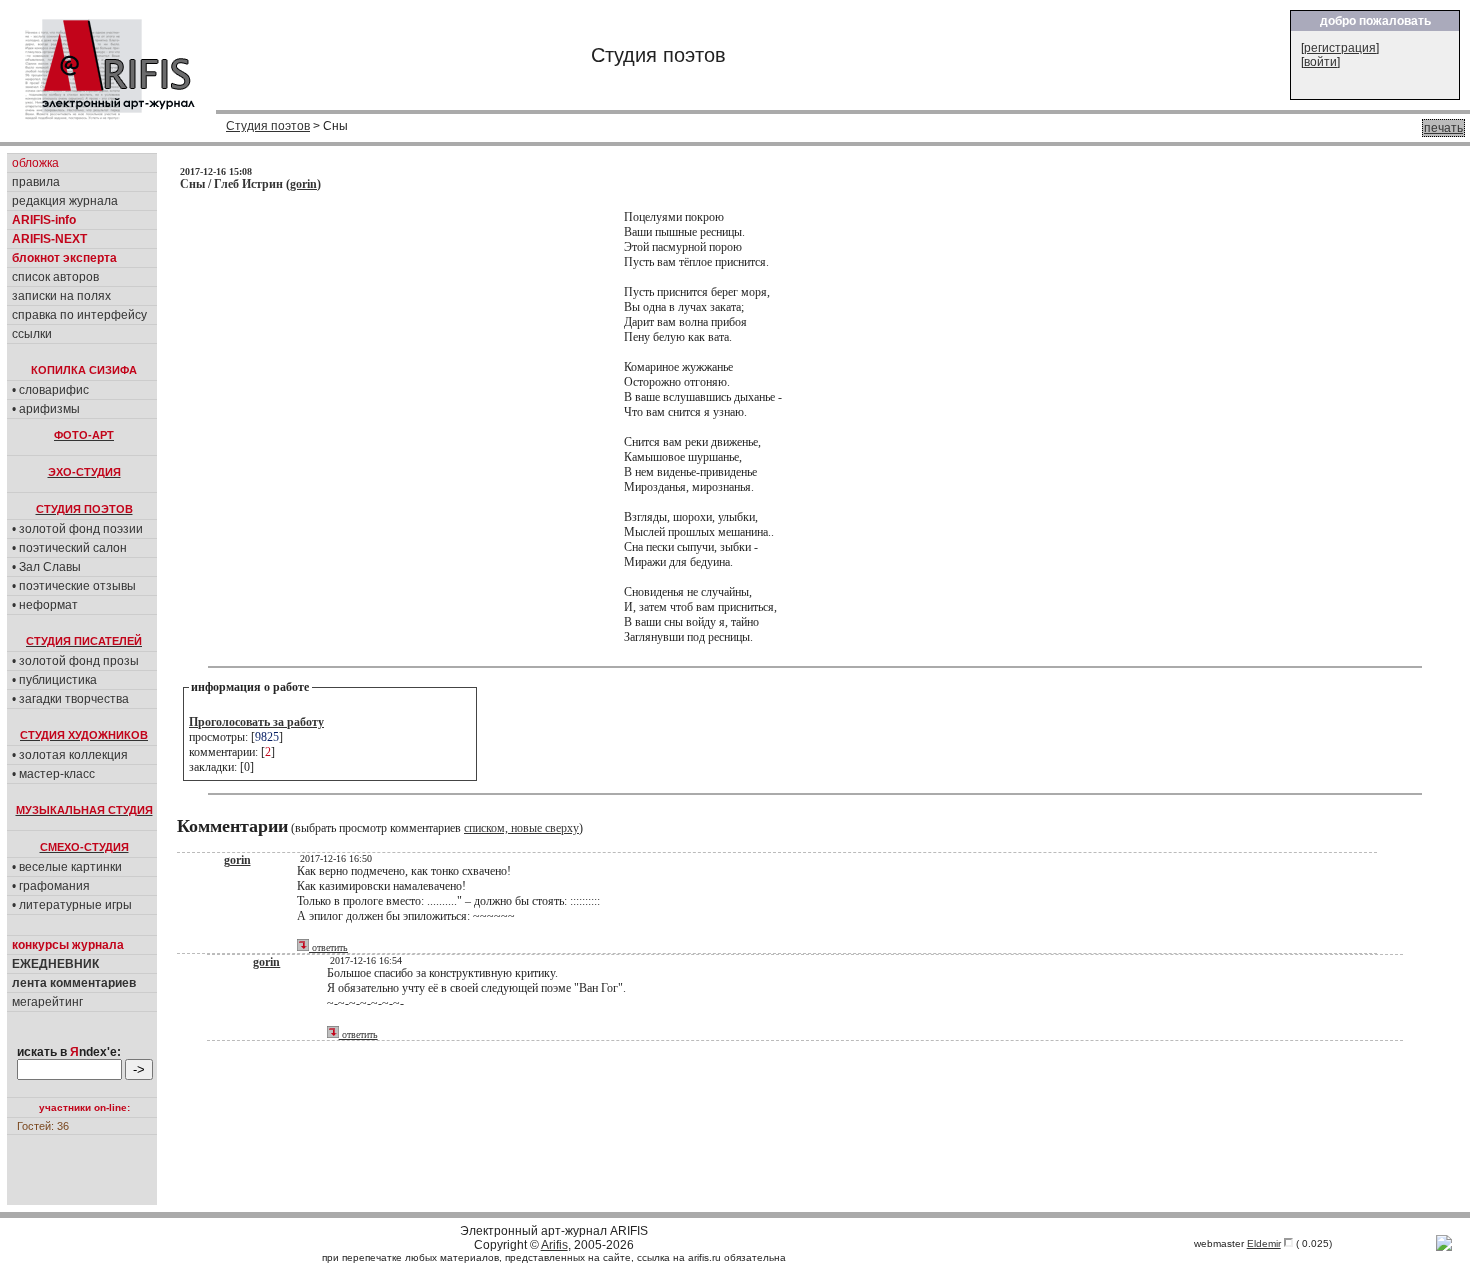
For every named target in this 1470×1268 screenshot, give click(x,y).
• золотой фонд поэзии (77, 529)
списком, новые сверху (521, 828)
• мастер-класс (53, 774)
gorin (303, 184)
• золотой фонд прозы (75, 661)
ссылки (32, 334)
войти (1320, 62)
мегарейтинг (47, 1002)
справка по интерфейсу (79, 315)
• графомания (51, 886)
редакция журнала (65, 201)
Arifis (554, 1245)
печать (1443, 128)
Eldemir (1264, 1243)
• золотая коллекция (70, 755)
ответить (328, 947)
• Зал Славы (46, 567)
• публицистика (54, 680)
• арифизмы (46, 409)
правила (36, 182)
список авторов (55, 277)
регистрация (1340, 48)
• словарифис (50, 390)
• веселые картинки (67, 867)
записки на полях (61, 296)
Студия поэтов (268, 126)
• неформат (45, 605)
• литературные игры (72, 905)
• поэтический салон (69, 548)
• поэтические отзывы (74, 586)
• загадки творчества (70, 699)
